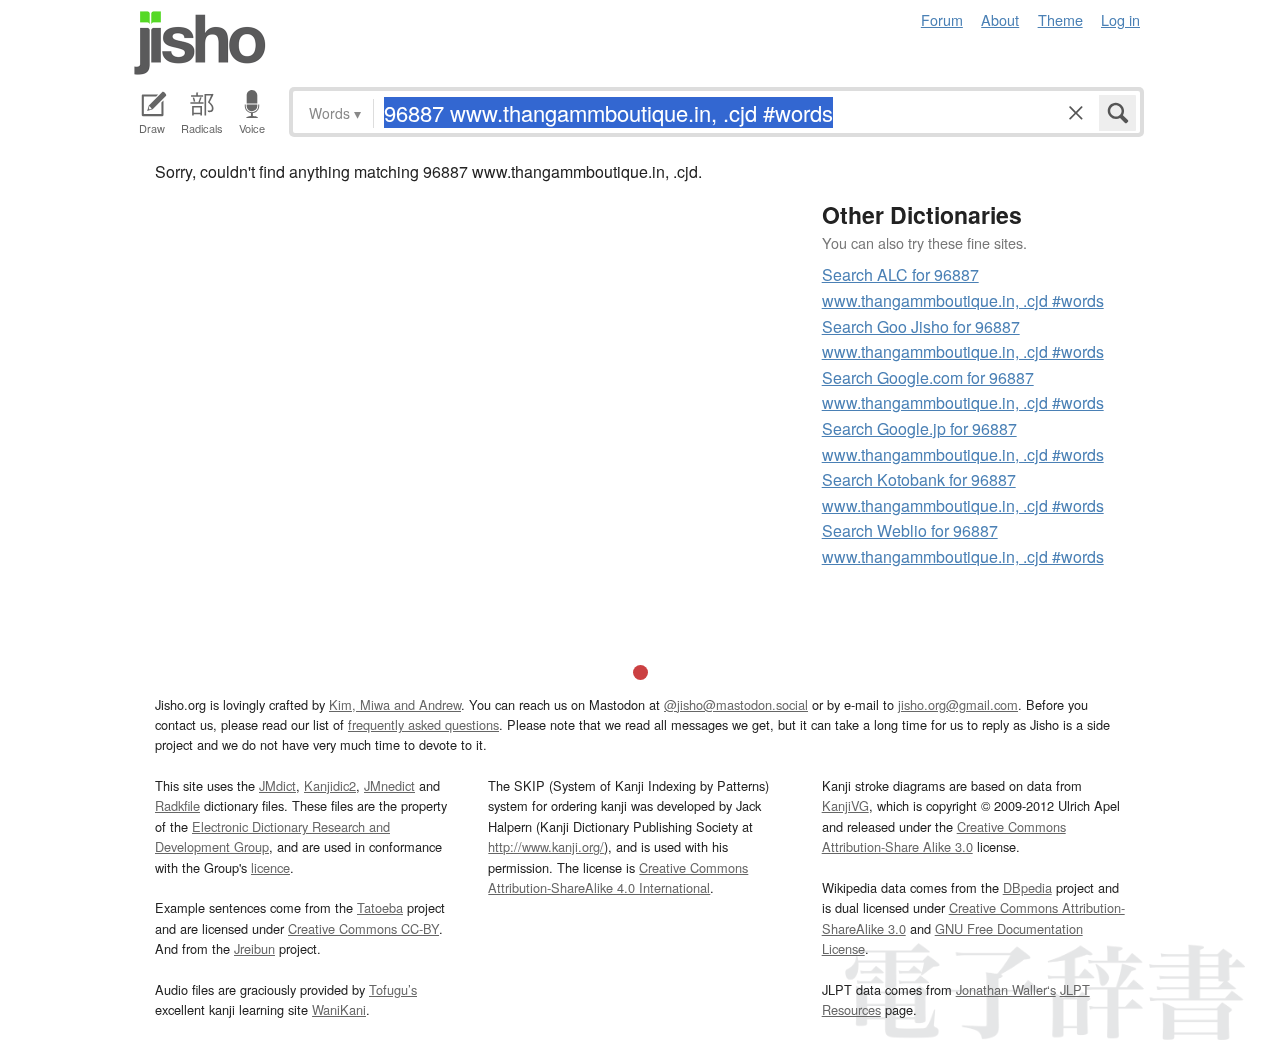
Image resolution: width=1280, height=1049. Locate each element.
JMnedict (389, 785)
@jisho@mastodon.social (736, 704)
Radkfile (177, 805)
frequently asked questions (423, 724)
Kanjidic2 (330, 785)
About (1000, 19)
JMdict (277, 785)
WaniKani (339, 1009)
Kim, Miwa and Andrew (395, 704)
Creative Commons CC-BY (363, 928)
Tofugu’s (393, 989)
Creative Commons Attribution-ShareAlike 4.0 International (618, 877)
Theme (1060, 19)
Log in (1120, 19)
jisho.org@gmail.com (958, 704)
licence (270, 867)
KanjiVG (845, 805)
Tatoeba (380, 907)
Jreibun (254, 948)
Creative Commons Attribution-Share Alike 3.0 (944, 836)
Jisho (200, 43)
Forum (942, 19)
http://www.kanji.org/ (546, 846)
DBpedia (1027, 887)
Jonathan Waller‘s (1006, 989)
